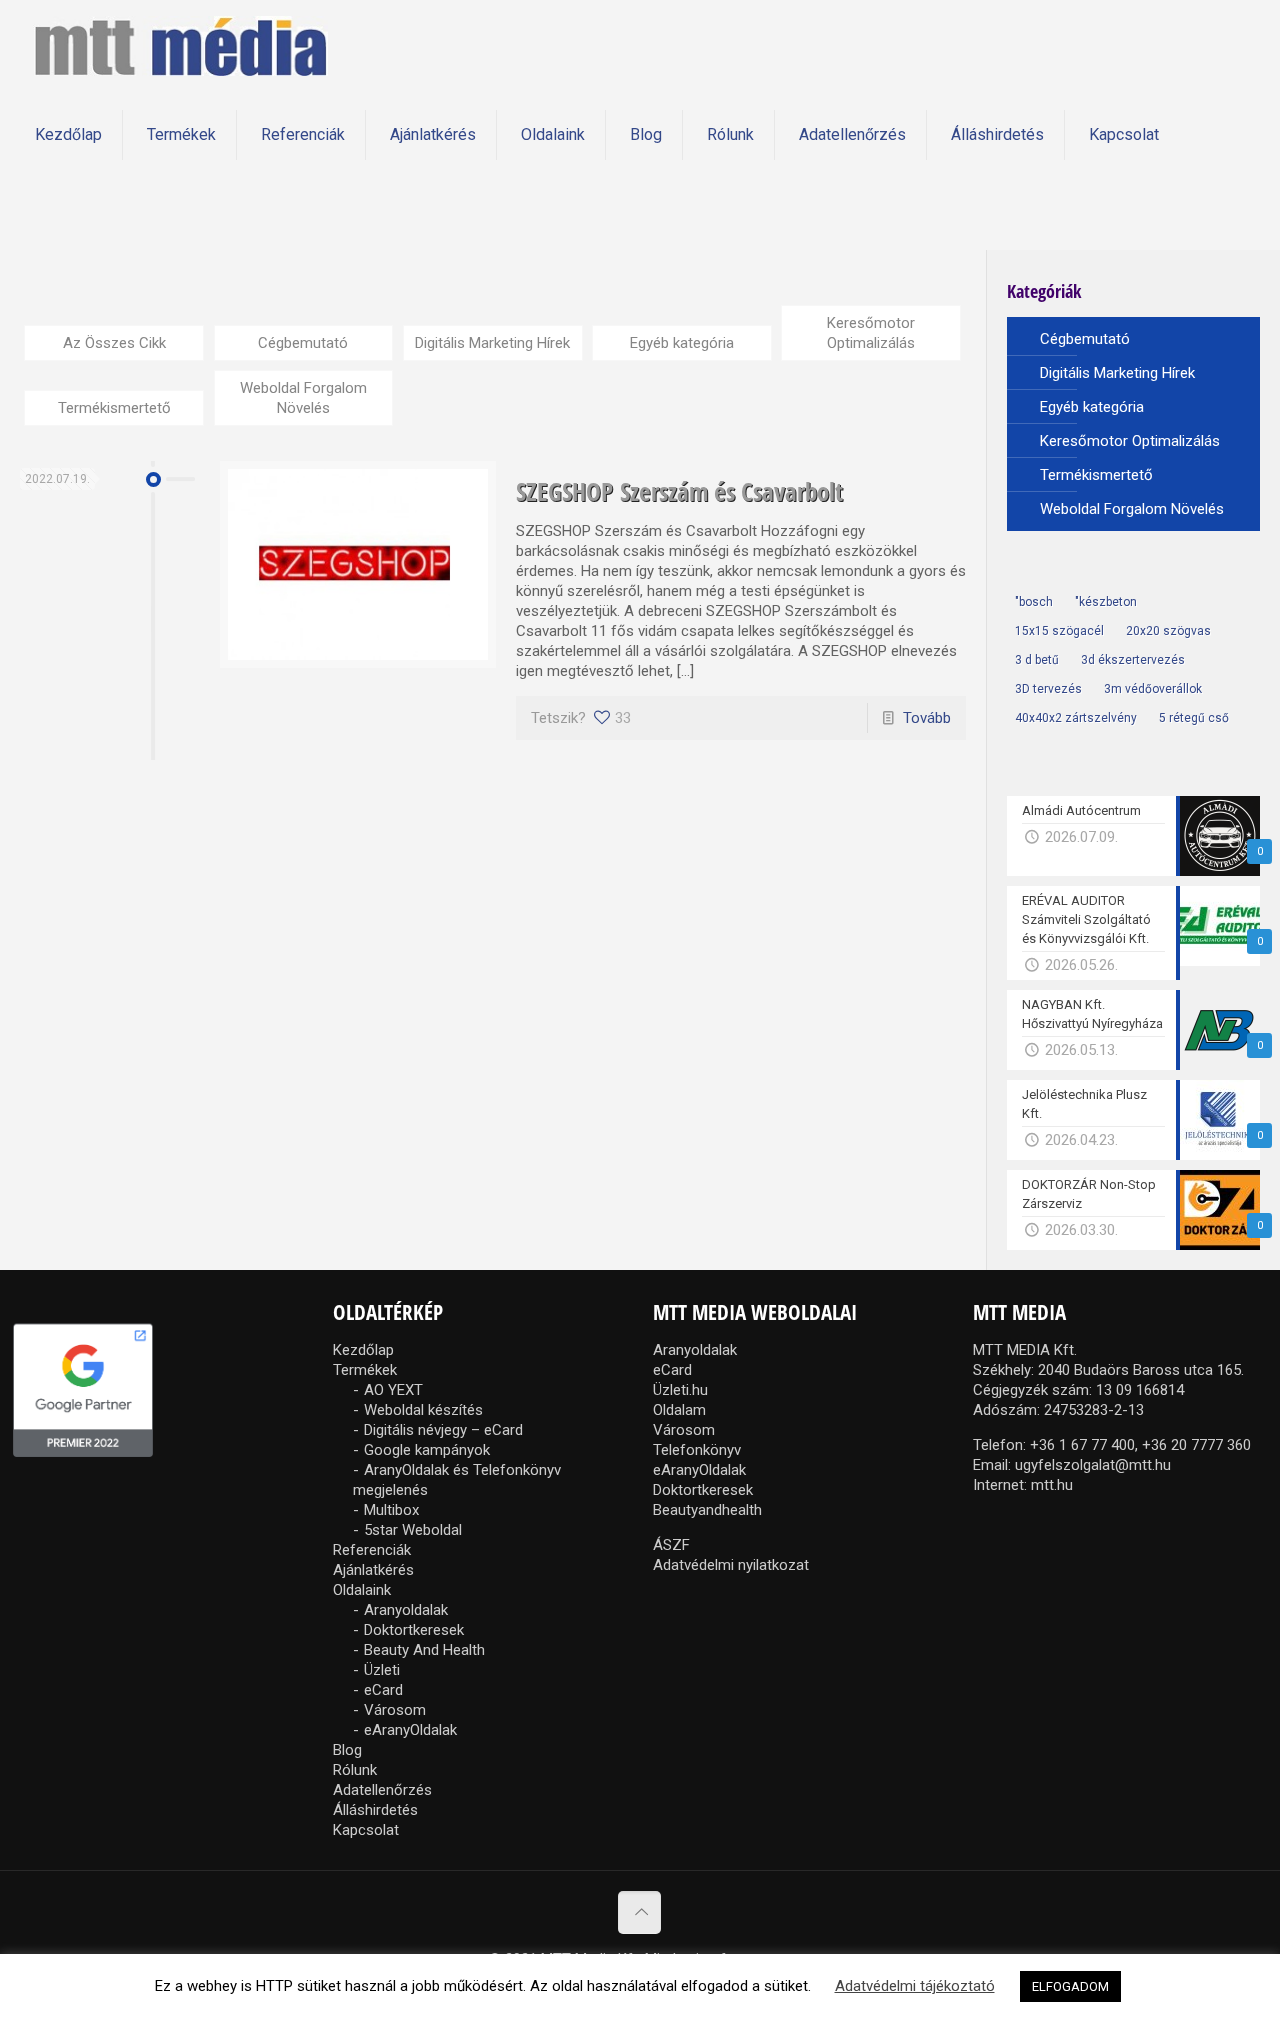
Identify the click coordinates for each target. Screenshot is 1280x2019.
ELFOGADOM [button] (1070, 1986)
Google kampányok (427, 1450)
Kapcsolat (366, 1830)
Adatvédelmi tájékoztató (915, 1986)
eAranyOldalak (410, 1730)
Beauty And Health (424, 1650)
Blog (347, 1750)
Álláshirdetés (375, 1810)
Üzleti (382, 1670)
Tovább (927, 718)
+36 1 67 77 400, (1084, 1445)
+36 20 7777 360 (1196, 1445)
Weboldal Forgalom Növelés (303, 398)
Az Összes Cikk (114, 343)
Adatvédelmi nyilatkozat (731, 1565)
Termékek (365, 1370)
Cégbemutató (303, 343)
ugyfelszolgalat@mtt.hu (1093, 1465)
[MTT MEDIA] (180, 45)
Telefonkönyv (697, 1450)
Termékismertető (114, 408)
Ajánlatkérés (373, 1570)
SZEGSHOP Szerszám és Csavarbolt (679, 491)
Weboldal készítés (423, 1410)
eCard (383, 1690)
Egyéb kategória (682, 343)
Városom (395, 1710)
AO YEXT (393, 1390)
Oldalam (679, 1410)
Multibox (391, 1510)
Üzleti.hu (680, 1390)
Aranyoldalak (406, 1610)
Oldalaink (362, 1590)
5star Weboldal (413, 1530)
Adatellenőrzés (382, 1790)
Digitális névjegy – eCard (443, 1430)
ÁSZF (671, 1545)
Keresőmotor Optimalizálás (871, 333)
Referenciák (372, 1550)
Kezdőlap (363, 1350)
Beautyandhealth (707, 1510)
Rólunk (355, 1770)
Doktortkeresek (414, 1630)
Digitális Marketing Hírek (492, 343)
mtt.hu (1052, 1485)
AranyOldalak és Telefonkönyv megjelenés (457, 1480)
